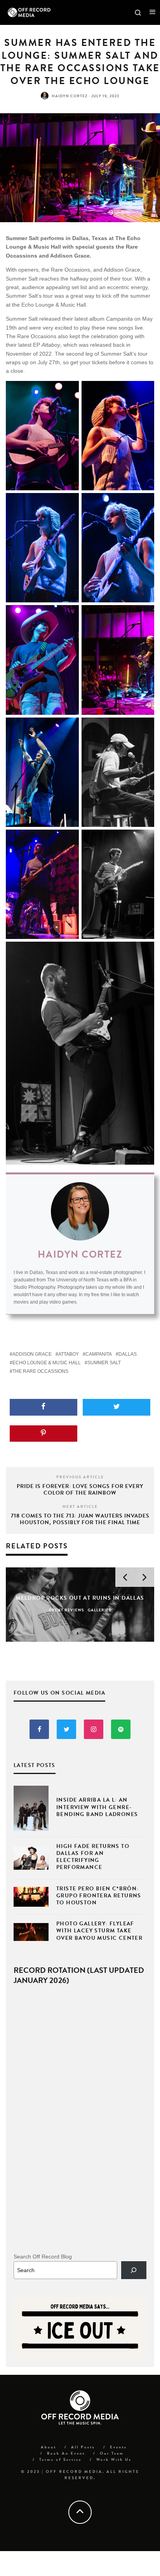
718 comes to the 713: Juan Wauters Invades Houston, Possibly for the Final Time (80, 1519)
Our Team (112, 2453)
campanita (99, 1354)
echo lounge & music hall (47, 1363)
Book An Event (66, 2453)
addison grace (32, 1354)
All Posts (83, 2447)
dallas (128, 1354)
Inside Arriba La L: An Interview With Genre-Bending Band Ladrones (97, 1807)
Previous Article (80, 1477)
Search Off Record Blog (43, 2257)
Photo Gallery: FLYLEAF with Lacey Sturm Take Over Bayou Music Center (99, 1931)
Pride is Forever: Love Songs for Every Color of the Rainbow (80, 1490)
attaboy (69, 1354)
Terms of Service (60, 2459)
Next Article (80, 1506)
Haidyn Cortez (70, 96)
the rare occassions (40, 1371)
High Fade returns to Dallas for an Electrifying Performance (93, 1857)
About (49, 2447)
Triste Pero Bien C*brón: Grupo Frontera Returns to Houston (99, 1896)
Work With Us (114, 2459)
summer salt (104, 1363)
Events (118, 2447)
